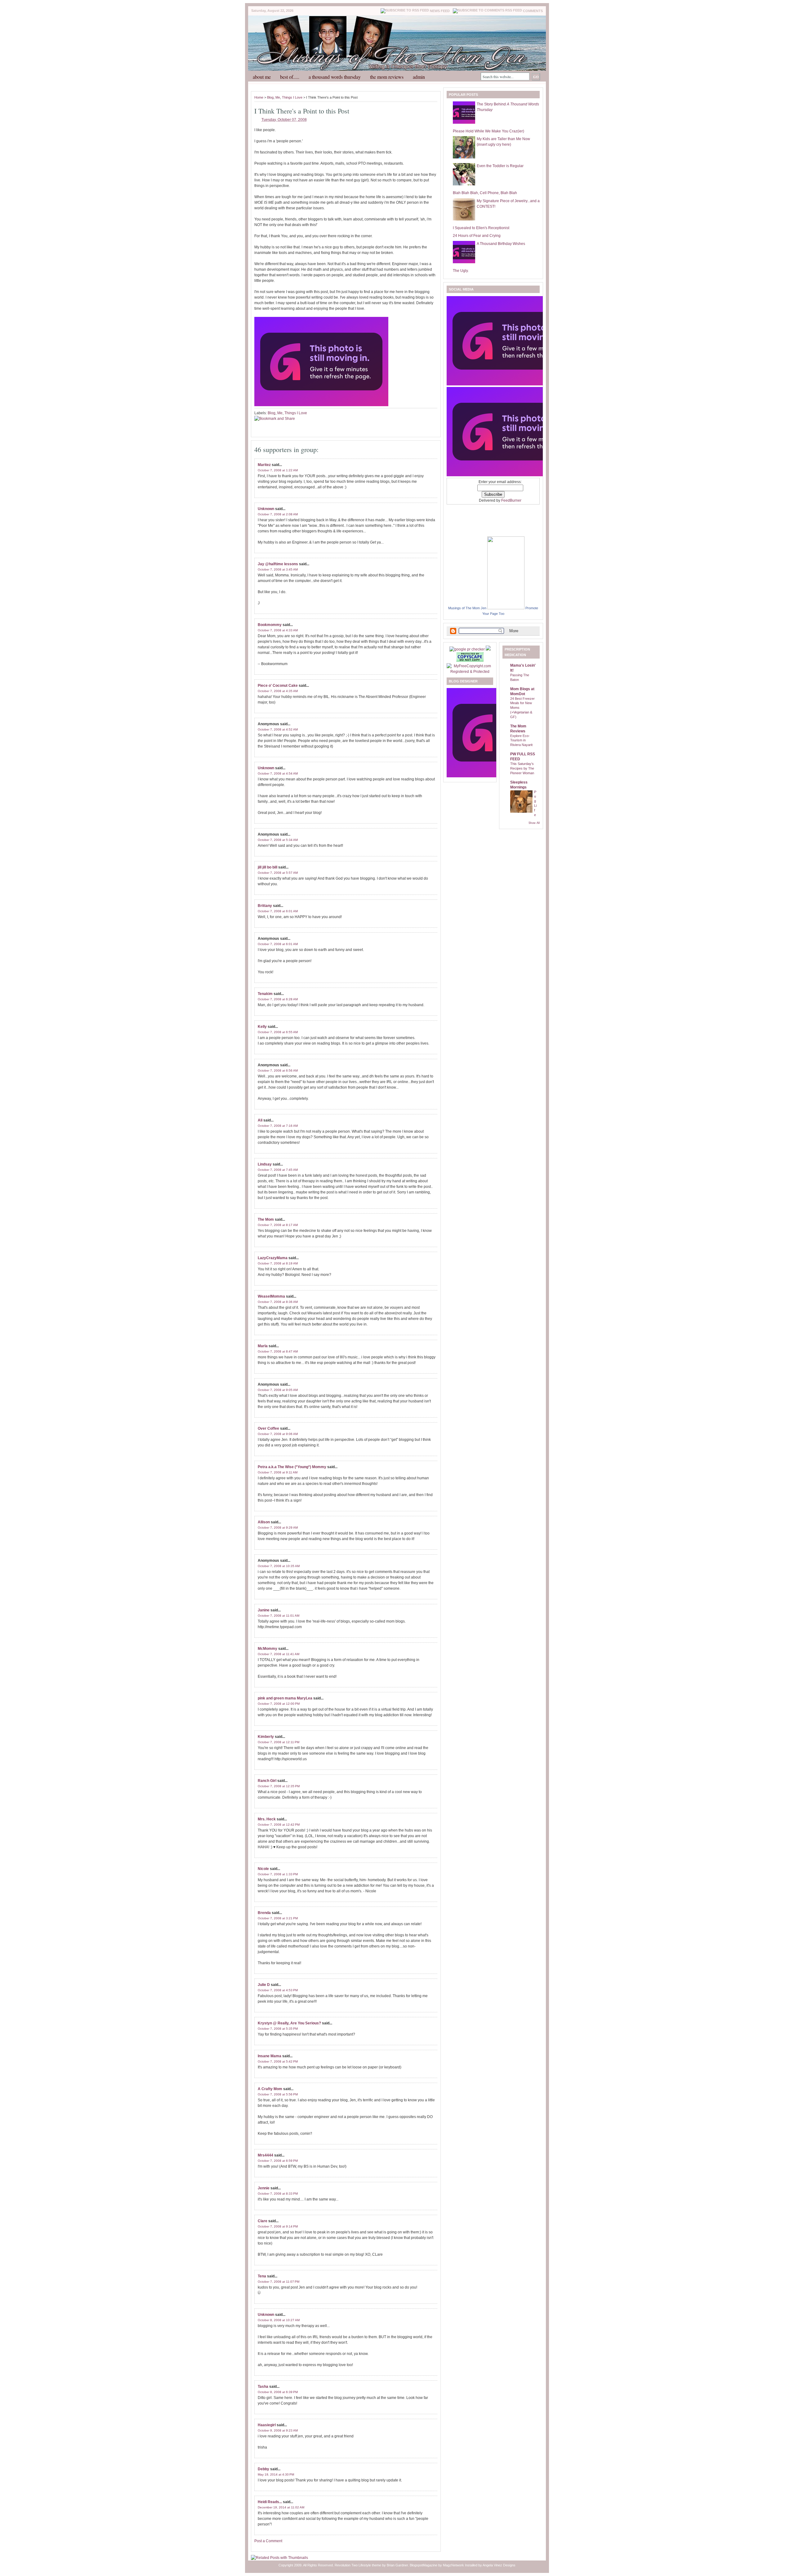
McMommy (268, 1649)
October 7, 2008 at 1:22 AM (278, 470)
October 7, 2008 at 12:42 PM (279, 1825)
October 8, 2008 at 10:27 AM (279, 2320)
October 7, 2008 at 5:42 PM (278, 2061)
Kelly (262, 1027)
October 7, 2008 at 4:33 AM (278, 630)
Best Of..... (290, 77)
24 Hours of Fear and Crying (477, 236)
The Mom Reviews (387, 77)
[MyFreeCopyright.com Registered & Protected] (470, 672)
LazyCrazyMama (273, 1258)
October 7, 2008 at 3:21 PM (278, 1918)
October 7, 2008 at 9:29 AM (278, 1528)
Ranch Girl (267, 1781)
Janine (264, 1610)
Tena (262, 2276)
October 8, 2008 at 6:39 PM (278, 2392)
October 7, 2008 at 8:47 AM (278, 1351)
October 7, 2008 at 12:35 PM (279, 1786)
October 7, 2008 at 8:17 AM (278, 1225)
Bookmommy (270, 625)
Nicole (263, 1869)
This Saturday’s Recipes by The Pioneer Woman (522, 768)
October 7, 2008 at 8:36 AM (278, 1302)
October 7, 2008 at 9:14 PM (278, 2226)
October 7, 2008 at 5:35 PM (278, 2029)
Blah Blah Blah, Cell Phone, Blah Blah (485, 193)
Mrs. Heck (267, 1819)
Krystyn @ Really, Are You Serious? (289, 2023)
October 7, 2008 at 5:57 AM (278, 873)
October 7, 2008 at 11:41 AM (279, 1654)
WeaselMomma (271, 1296)
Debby (263, 2469)
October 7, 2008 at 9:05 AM (278, 1390)
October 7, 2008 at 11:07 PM (279, 2282)
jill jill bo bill (268, 867)
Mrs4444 (265, 2155)
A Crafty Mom (270, 2089)
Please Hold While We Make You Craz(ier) (488, 131)
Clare (263, 2221)
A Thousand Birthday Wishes (501, 244)
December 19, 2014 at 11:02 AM (281, 2507)
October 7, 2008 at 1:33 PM (278, 1874)
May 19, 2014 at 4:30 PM (276, 2474)
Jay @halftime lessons (278, 564)
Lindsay (265, 1164)
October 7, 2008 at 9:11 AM (278, 1472)
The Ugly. (461, 271)
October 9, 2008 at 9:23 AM (278, 2430)
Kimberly (266, 1737)
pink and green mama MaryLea (285, 1698)
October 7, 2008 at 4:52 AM (278, 729)
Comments (533, 11)
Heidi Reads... (270, 2502)
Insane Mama (270, 2056)
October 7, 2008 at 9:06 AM (278, 1434)
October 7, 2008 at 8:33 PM (278, 2194)
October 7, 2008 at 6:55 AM (278, 1032)
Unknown (266, 509)
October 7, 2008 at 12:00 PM (279, 1704)
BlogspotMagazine (424, 2565)
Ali (260, 1120)
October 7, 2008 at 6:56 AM (278, 1070)
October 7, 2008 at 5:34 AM (278, 840)
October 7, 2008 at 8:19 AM (278, 1263)
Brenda (264, 1913)
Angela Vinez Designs (499, 2565)
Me (278, 97)
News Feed (440, 11)
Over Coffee (268, 1428)
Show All (534, 823)
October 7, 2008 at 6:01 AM (278, 911)
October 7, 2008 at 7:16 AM (278, 1126)
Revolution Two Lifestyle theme (358, 2565)
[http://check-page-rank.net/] (468, 649)
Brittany (265, 906)
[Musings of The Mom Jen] (506, 608)
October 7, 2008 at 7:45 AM (278, 1170)
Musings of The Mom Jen (467, 608)
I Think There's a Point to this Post (302, 111)
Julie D (264, 1985)
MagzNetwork (453, 2565)
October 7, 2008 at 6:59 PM (278, 2161)
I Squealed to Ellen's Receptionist (481, 228)
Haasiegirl (267, 2425)
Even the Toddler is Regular (500, 166)
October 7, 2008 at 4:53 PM (278, 1990)
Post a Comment (268, 2541)
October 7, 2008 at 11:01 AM (279, 1616)
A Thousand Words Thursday (335, 77)
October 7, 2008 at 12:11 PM (279, 1742)
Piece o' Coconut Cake (278, 686)
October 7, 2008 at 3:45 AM (278, 569)
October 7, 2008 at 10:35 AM (279, 1566)
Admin (419, 77)
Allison (264, 1522)
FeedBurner (511, 500)
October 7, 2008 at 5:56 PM (278, 2094)
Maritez (264, 465)
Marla (263, 1346)
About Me (262, 77)
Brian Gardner (397, 2565)
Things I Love (292, 97)
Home (259, 97)
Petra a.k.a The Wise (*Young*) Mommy (292, 1467)
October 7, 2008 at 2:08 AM (278, 514)
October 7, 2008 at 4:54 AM (278, 773)
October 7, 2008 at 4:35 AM (278, 691)
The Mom (266, 1219)
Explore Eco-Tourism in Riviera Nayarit (521, 740)
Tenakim (265, 994)
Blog (270, 97)
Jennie (264, 2188)
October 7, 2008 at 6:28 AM (278, 999)
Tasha (263, 2387)
